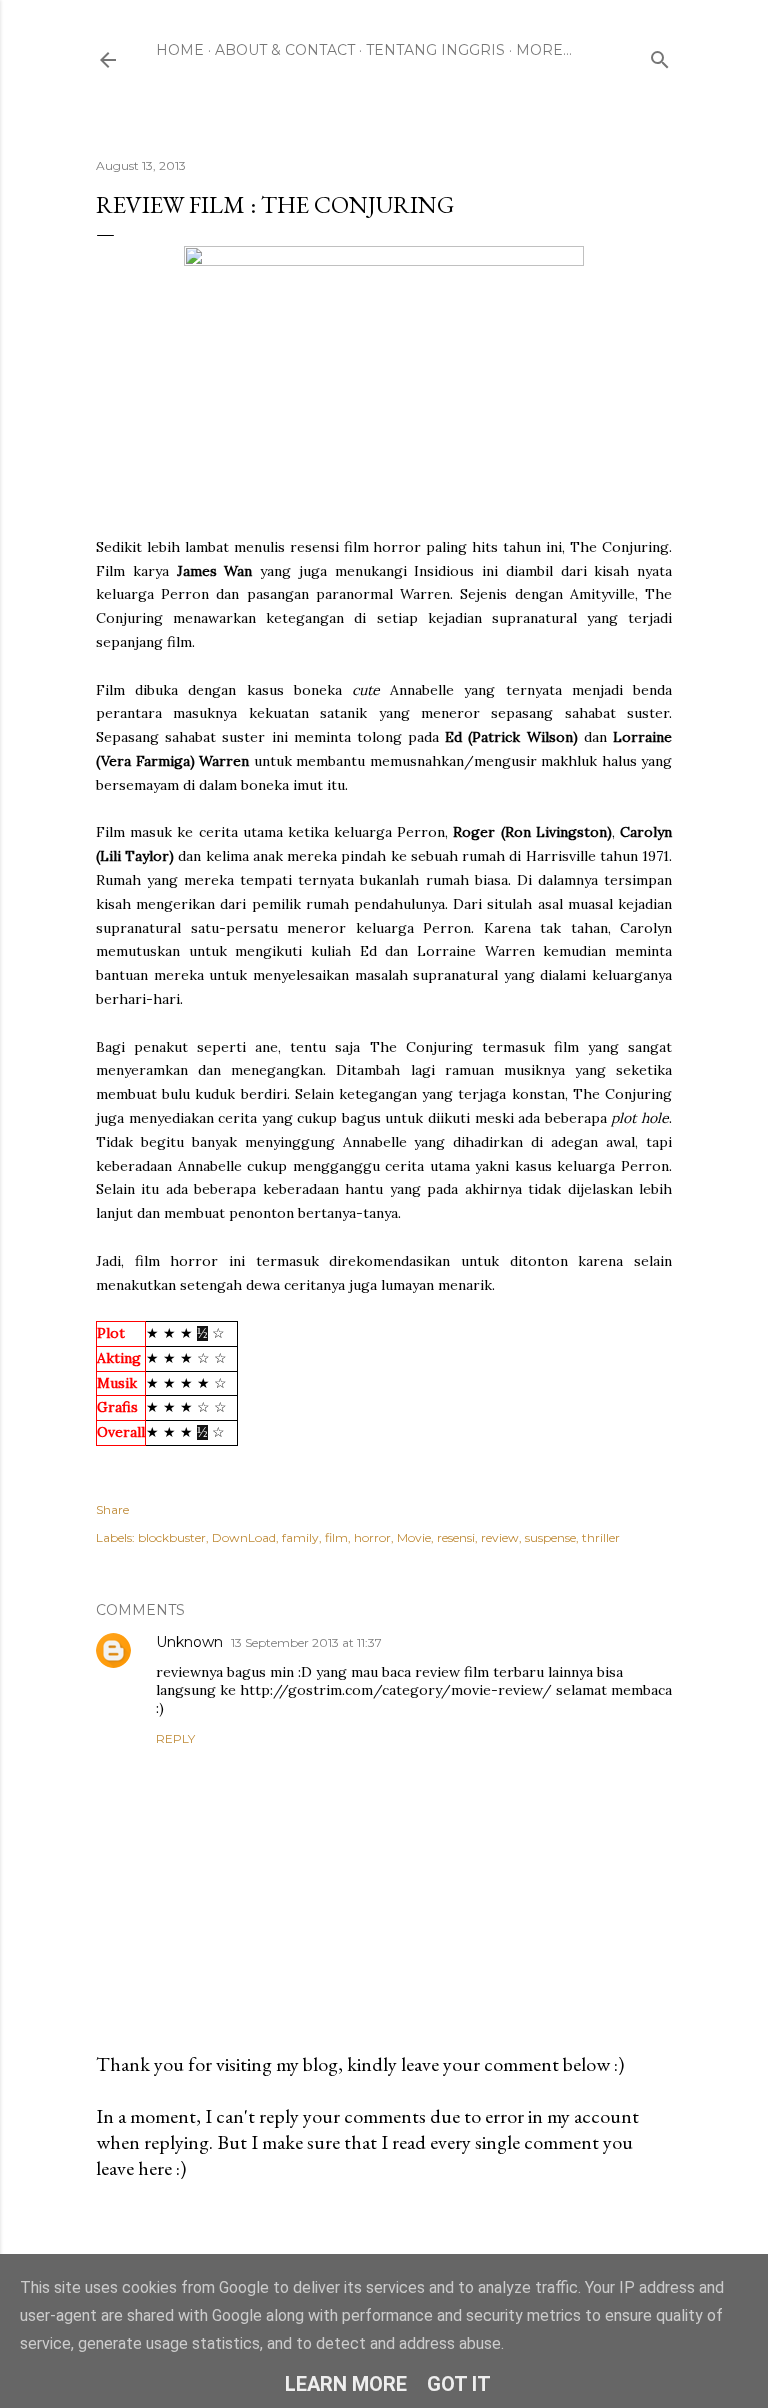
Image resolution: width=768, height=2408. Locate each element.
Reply (175, 1738)
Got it (459, 2384)
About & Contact (285, 50)
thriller (601, 1537)
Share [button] (112, 1509)
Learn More (346, 2384)
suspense (550, 1537)
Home (180, 50)
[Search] (660, 55)
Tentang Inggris (435, 50)
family (300, 1537)
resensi (456, 1537)
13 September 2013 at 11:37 (306, 1642)
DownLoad (244, 1537)
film (336, 1537)
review (500, 1537)
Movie (414, 1537)
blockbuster (172, 1537)
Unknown (189, 1642)
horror (372, 1537)
